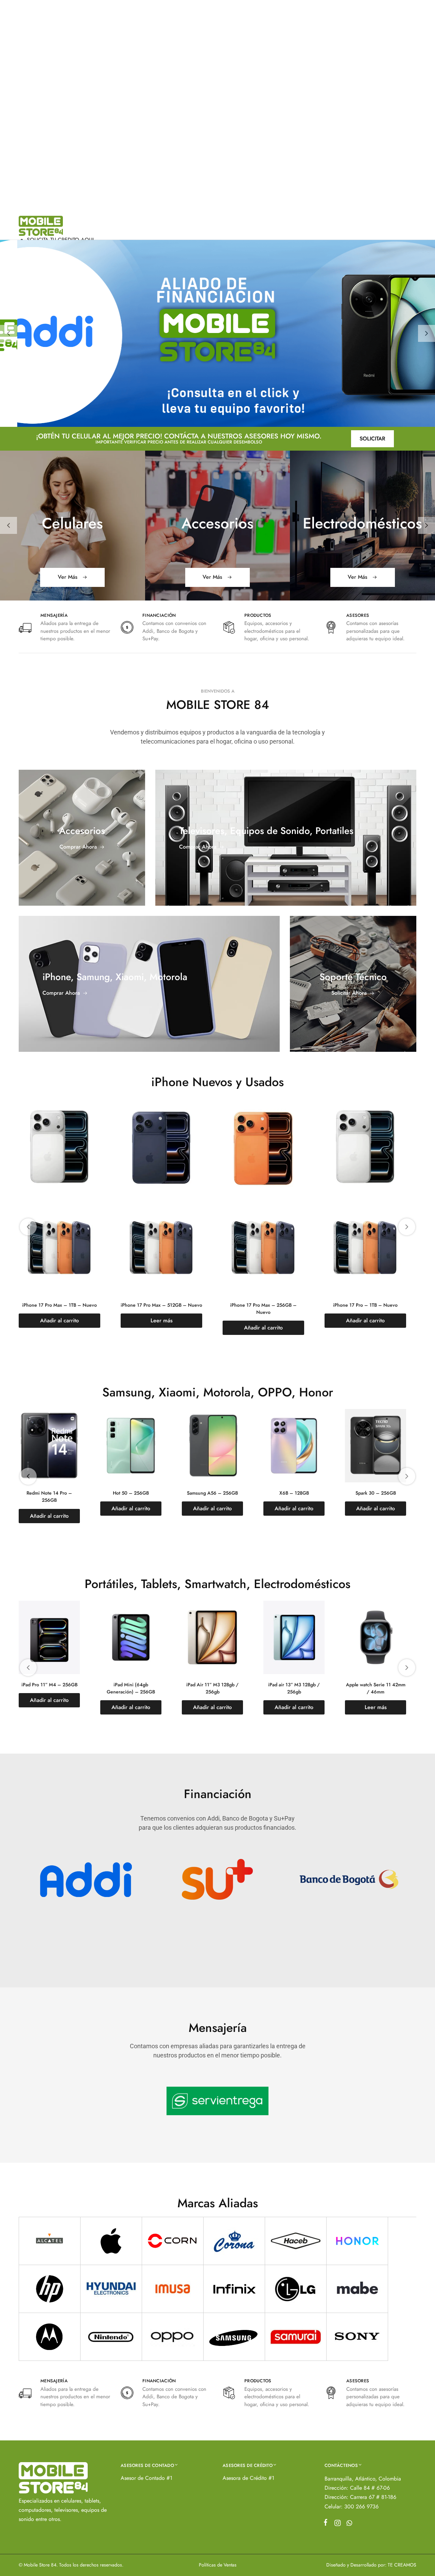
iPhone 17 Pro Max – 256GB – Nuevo (161, 1309)
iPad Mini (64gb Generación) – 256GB (376, 1688)
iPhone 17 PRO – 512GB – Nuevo (365, 1305)
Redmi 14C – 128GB (131, 1493)
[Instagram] (337, 2524)
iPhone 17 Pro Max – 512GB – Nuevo (59, 1305)
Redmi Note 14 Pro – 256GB (294, 1496)
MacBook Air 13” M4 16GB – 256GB (131, 1688)
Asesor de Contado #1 (146, 2478)
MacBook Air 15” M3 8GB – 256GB (49, 1688)
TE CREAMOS (402, 2565)
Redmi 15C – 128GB (49, 1493)
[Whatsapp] (348, 2524)
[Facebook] (327, 2524)
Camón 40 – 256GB (213, 1493)
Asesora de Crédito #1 (248, 2478)
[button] (8, 333)
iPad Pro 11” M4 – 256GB (294, 1685)
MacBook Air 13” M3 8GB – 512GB (212, 1688)
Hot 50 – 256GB (376, 1493)
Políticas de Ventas (218, 2565)
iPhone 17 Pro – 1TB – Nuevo (263, 1305)
